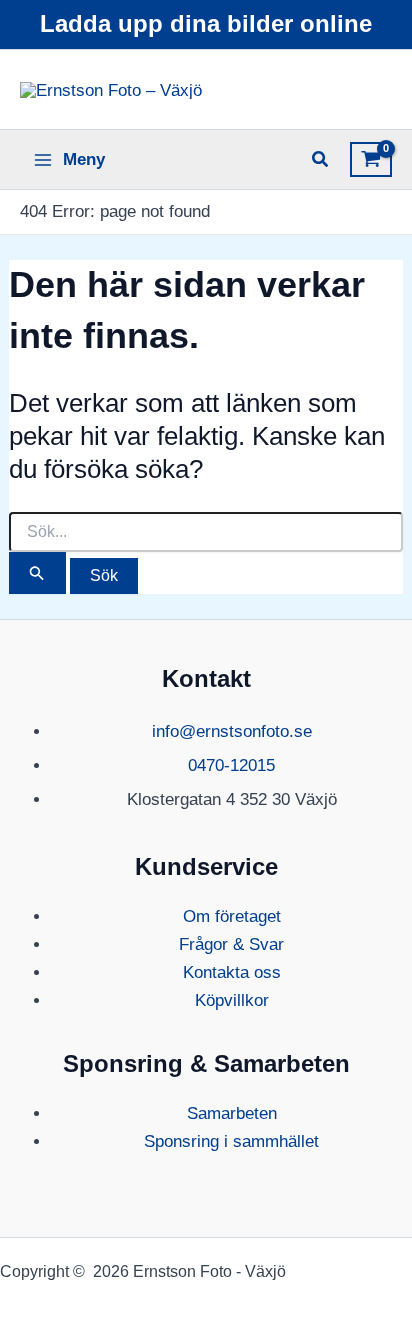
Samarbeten (232, 1113)
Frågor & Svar (231, 944)
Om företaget (232, 916)
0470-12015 (231, 765)
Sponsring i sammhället (231, 1141)
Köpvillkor (232, 1000)
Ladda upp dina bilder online (206, 23)
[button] (321, 162)
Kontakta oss (232, 972)
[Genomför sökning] (37, 573)
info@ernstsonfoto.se (232, 731)
